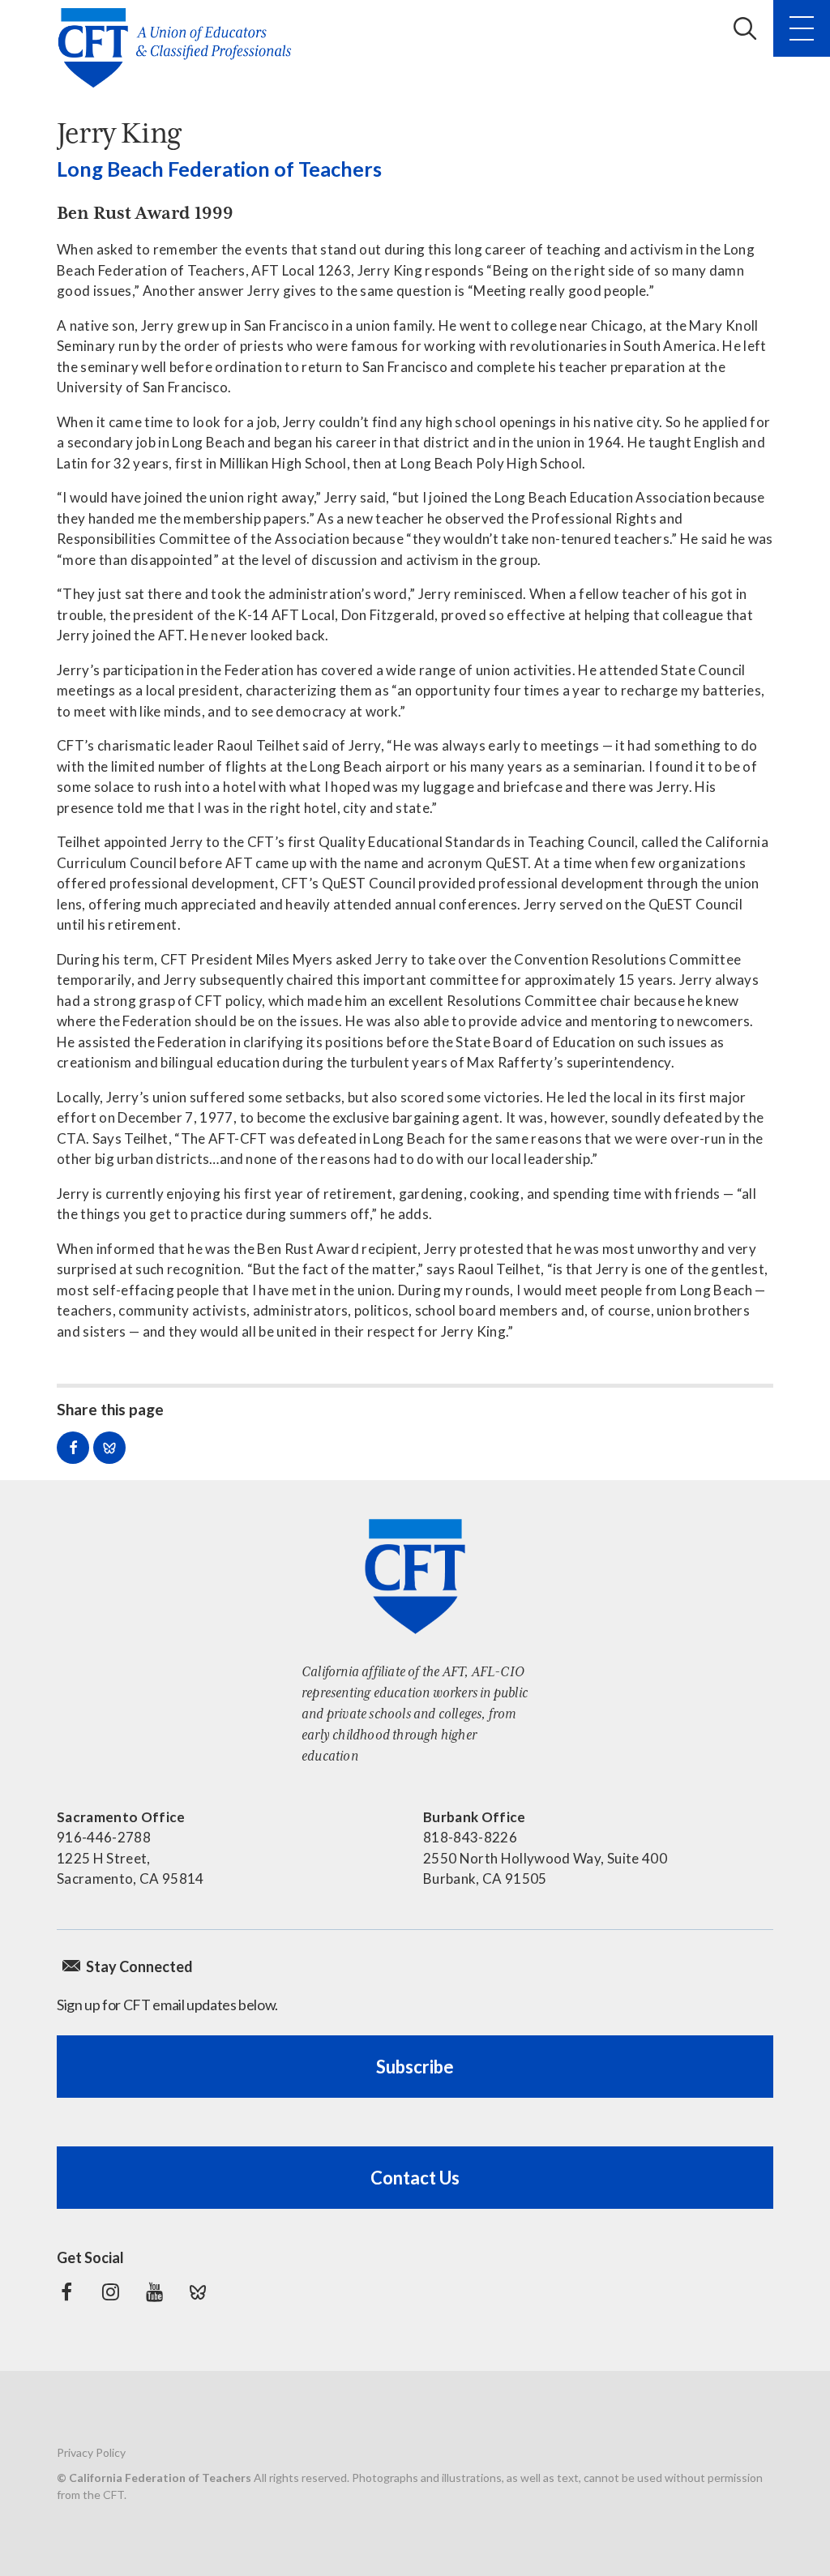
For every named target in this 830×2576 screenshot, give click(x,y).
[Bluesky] (198, 2292)
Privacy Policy (91, 2452)
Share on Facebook (73, 1448)
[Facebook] (66, 2292)
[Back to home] (180, 48)
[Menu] (802, 28)
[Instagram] (110, 2292)
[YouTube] (154, 2292)
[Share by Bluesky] (109, 1448)
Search (745, 28)
